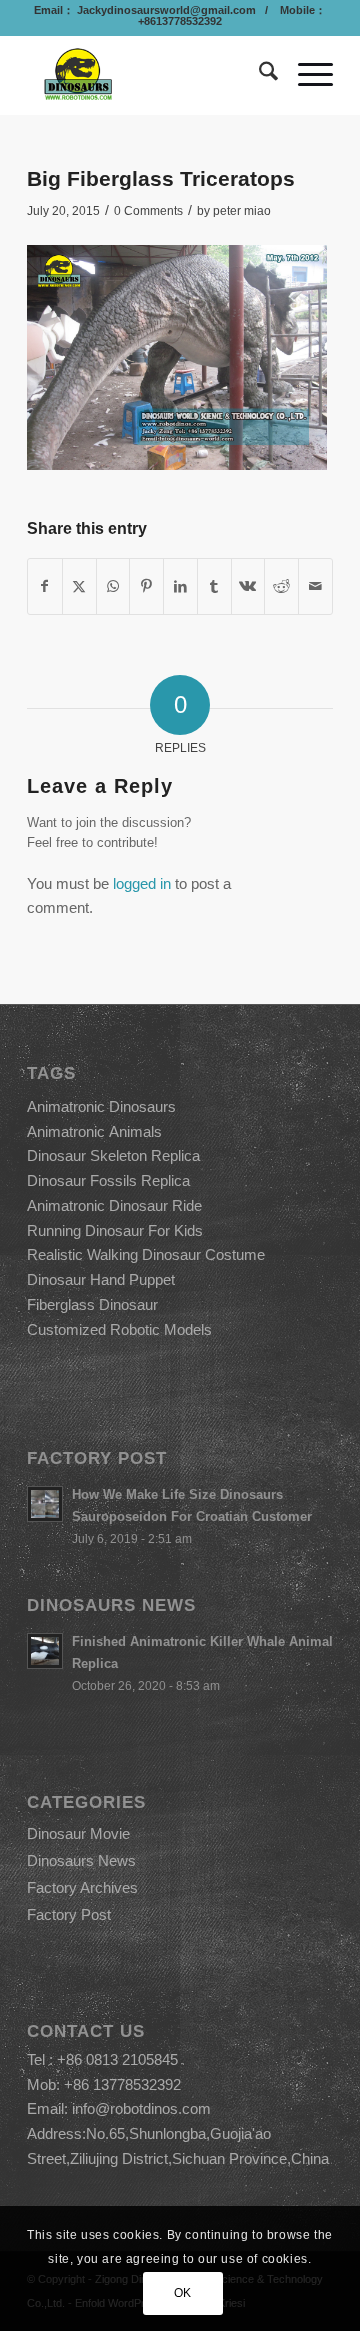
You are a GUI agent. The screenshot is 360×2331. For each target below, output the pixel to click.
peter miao (242, 211)
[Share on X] (79, 586)
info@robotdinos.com (141, 2108)
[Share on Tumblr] (214, 586)
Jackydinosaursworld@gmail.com (165, 10)
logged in (142, 883)
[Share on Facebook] (45, 586)
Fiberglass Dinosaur (92, 1304)
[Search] (258, 75)
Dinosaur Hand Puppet (101, 1279)
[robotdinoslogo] (149, 75)
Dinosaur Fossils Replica (108, 1180)
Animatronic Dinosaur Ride (114, 1205)
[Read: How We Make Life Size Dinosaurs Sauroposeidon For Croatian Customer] (45, 1504)
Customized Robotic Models (119, 1329)
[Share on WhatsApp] (113, 586)
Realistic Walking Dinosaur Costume (146, 1254)
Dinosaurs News (81, 1860)
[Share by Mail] (315, 586)
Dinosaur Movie (78, 1833)
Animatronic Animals (94, 1131)
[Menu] (305, 75)
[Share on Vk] (248, 586)
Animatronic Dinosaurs (101, 1106)
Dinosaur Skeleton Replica (113, 1155)
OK (183, 2293)
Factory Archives (82, 1887)
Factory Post (69, 1914)
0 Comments (148, 211)
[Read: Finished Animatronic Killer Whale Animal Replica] (45, 1651)
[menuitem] (258, 75)
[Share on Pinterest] (146, 586)
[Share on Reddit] (281, 586)
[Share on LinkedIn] (180, 586)
